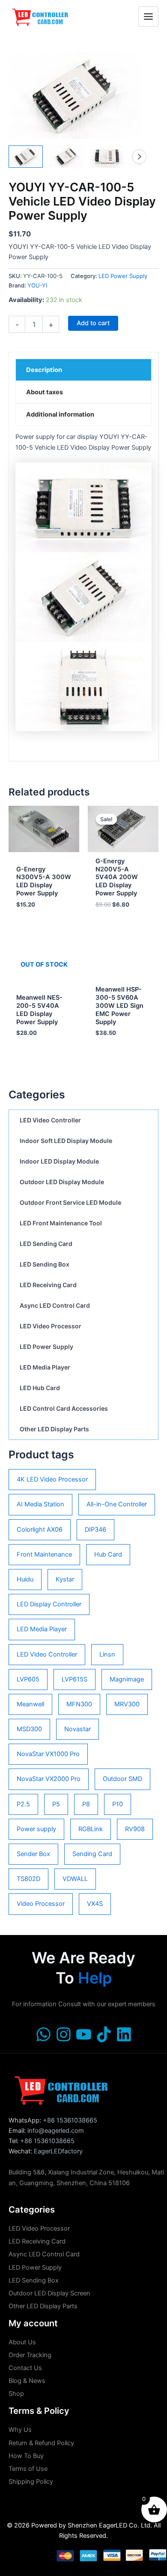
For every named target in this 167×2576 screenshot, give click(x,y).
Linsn (107, 1654)
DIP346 (95, 1530)
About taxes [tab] (45, 392)
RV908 (135, 1829)
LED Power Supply (46, 1347)
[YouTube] (84, 2034)
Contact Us (25, 2368)
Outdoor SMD (122, 1779)
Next (139, 157)
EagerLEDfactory (58, 2151)
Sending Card (92, 1854)
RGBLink (91, 1829)
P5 (56, 1804)
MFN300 (79, 1704)
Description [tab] (44, 370)
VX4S (95, 1904)
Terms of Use (28, 2469)
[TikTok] (104, 2034)
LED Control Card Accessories (64, 1408)
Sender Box (33, 1854)
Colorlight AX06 (40, 1530)
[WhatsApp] (43, 2034)
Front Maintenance (44, 1554)
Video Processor (41, 1904)
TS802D (28, 1879)
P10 (118, 1804)
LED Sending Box (45, 1264)
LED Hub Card (40, 1388)
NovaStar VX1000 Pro (48, 1754)
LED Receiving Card (48, 1285)
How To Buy (26, 2456)
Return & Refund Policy (41, 2443)
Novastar (78, 1729)
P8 (86, 1804)
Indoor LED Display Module (59, 1161)
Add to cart (93, 323)
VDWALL (75, 1879)
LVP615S (75, 1679)
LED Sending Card (46, 1244)
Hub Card (108, 1554)
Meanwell (30, 1704)
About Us (22, 2342)
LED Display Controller (49, 1604)
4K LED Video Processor (52, 1479)
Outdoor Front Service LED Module (70, 1202)
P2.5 (23, 1804)
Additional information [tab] (60, 414)
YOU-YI (37, 285)
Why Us (20, 2430)
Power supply (36, 1829)
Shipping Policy (31, 2482)
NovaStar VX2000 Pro (49, 1779)
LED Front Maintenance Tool (61, 1223)
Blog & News (27, 2381)
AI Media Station (40, 1504)
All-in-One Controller (117, 1504)
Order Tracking (30, 2355)
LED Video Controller (50, 1120)
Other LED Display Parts (54, 1429)
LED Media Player (45, 1367)
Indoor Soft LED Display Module (66, 1141)
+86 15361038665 (70, 2120)
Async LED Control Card (55, 1305)
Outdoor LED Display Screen (49, 2293)
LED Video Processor (51, 1326)
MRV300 (127, 1704)
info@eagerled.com (56, 2131)
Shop (16, 2394)
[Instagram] (64, 2034)
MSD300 (29, 1729)
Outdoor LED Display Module (62, 1182)
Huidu (25, 1579)
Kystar (65, 1579)
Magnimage (127, 1679)
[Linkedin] (124, 2034)
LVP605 (28, 1679)
